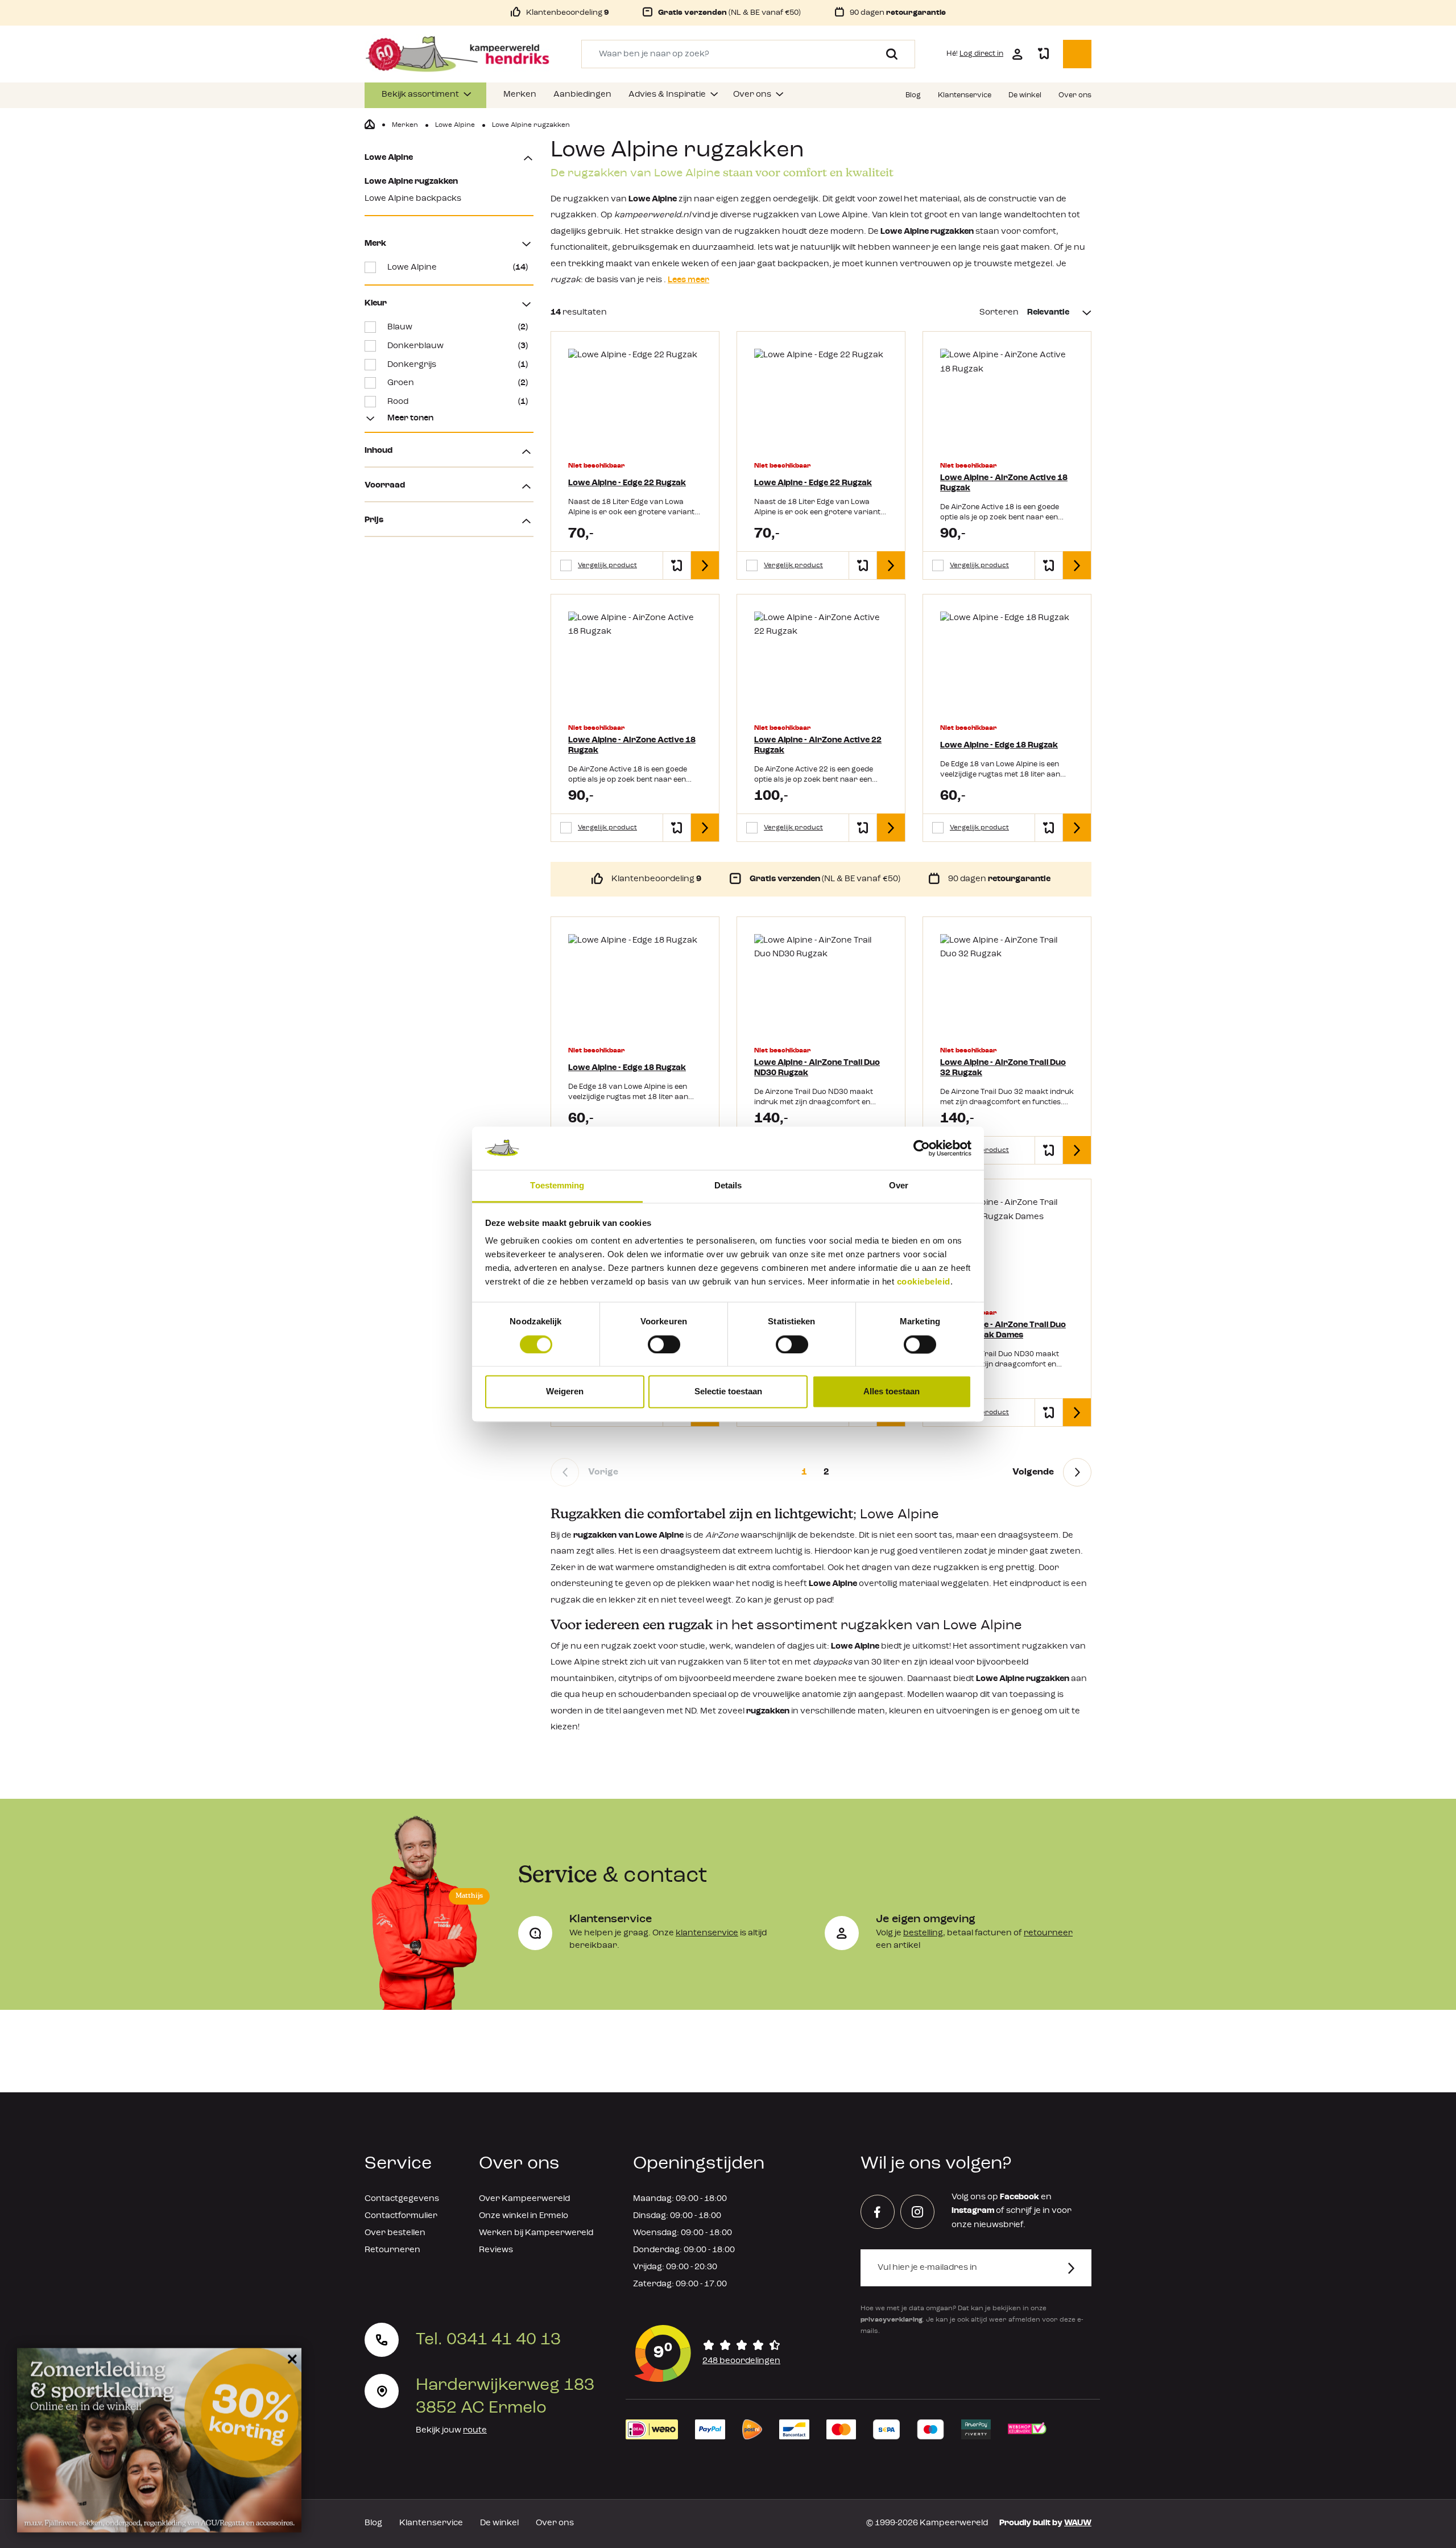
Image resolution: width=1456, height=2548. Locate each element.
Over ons (555, 2523)
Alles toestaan (892, 1392)
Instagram (973, 2211)
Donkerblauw (458, 346)
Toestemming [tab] (557, 1186)
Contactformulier (401, 2216)
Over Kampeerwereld (524, 2199)
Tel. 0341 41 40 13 (488, 2340)
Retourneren (392, 2250)
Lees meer (688, 280)
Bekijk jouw (451, 2431)
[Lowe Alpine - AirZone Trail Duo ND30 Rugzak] (821, 984)
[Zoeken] (888, 54)
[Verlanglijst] (1043, 54)
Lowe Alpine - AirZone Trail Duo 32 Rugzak (1003, 1068)
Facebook (1019, 2197)
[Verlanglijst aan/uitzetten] (677, 565)
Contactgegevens (402, 2199)
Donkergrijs (458, 365)
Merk (375, 244)
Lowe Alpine (389, 158)
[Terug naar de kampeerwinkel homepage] (370, 125)
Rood (458, 402)
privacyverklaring (892, 2320)
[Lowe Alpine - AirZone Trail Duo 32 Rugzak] (1007, 984)
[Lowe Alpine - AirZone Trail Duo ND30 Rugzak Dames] (1007, 1246)
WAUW (1078, 2523)
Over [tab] (899, 1186)
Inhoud (379, 451)
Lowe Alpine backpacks (413, 199)
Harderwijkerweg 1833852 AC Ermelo (505, 2397)
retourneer (1048, 1933)
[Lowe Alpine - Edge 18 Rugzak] (1007, 662)
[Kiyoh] (708, 2353)
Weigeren (565, 1392)
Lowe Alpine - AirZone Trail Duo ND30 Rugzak (817, 1068)
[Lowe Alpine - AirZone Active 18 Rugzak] (1007, 399)
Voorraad (385, 486)
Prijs (374, 520)
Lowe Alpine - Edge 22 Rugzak (627, 483)
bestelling (923, 1933)
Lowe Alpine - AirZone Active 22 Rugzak (818, 746)
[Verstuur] (1078, 2268)
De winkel (499, 2523)
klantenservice (707, 1933)
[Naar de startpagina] (457, 54)
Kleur (376, 303)
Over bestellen (395, 2233)
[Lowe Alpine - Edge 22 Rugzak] (635, 399)
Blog (373, 2523)
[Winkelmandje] (1077, 54)
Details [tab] (728, 1186)
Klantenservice (431, 2523)
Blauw (458, 327)
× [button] (290, 2357)
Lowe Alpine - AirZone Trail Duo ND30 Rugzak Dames (1003, 1330)
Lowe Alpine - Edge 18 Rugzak (999, 746)
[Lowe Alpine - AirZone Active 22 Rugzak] (821, 662)
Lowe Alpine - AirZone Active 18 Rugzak (1004, 483)
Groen (458, 383)
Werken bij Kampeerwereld (536, 2233)
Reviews (496, 2250)
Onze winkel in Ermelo (524, 2216)
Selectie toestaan (728, 1392)
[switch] (664, 1344)
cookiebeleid (924, 1282)
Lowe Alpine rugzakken (411, 182)
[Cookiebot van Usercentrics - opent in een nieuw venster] (922, 1148)
